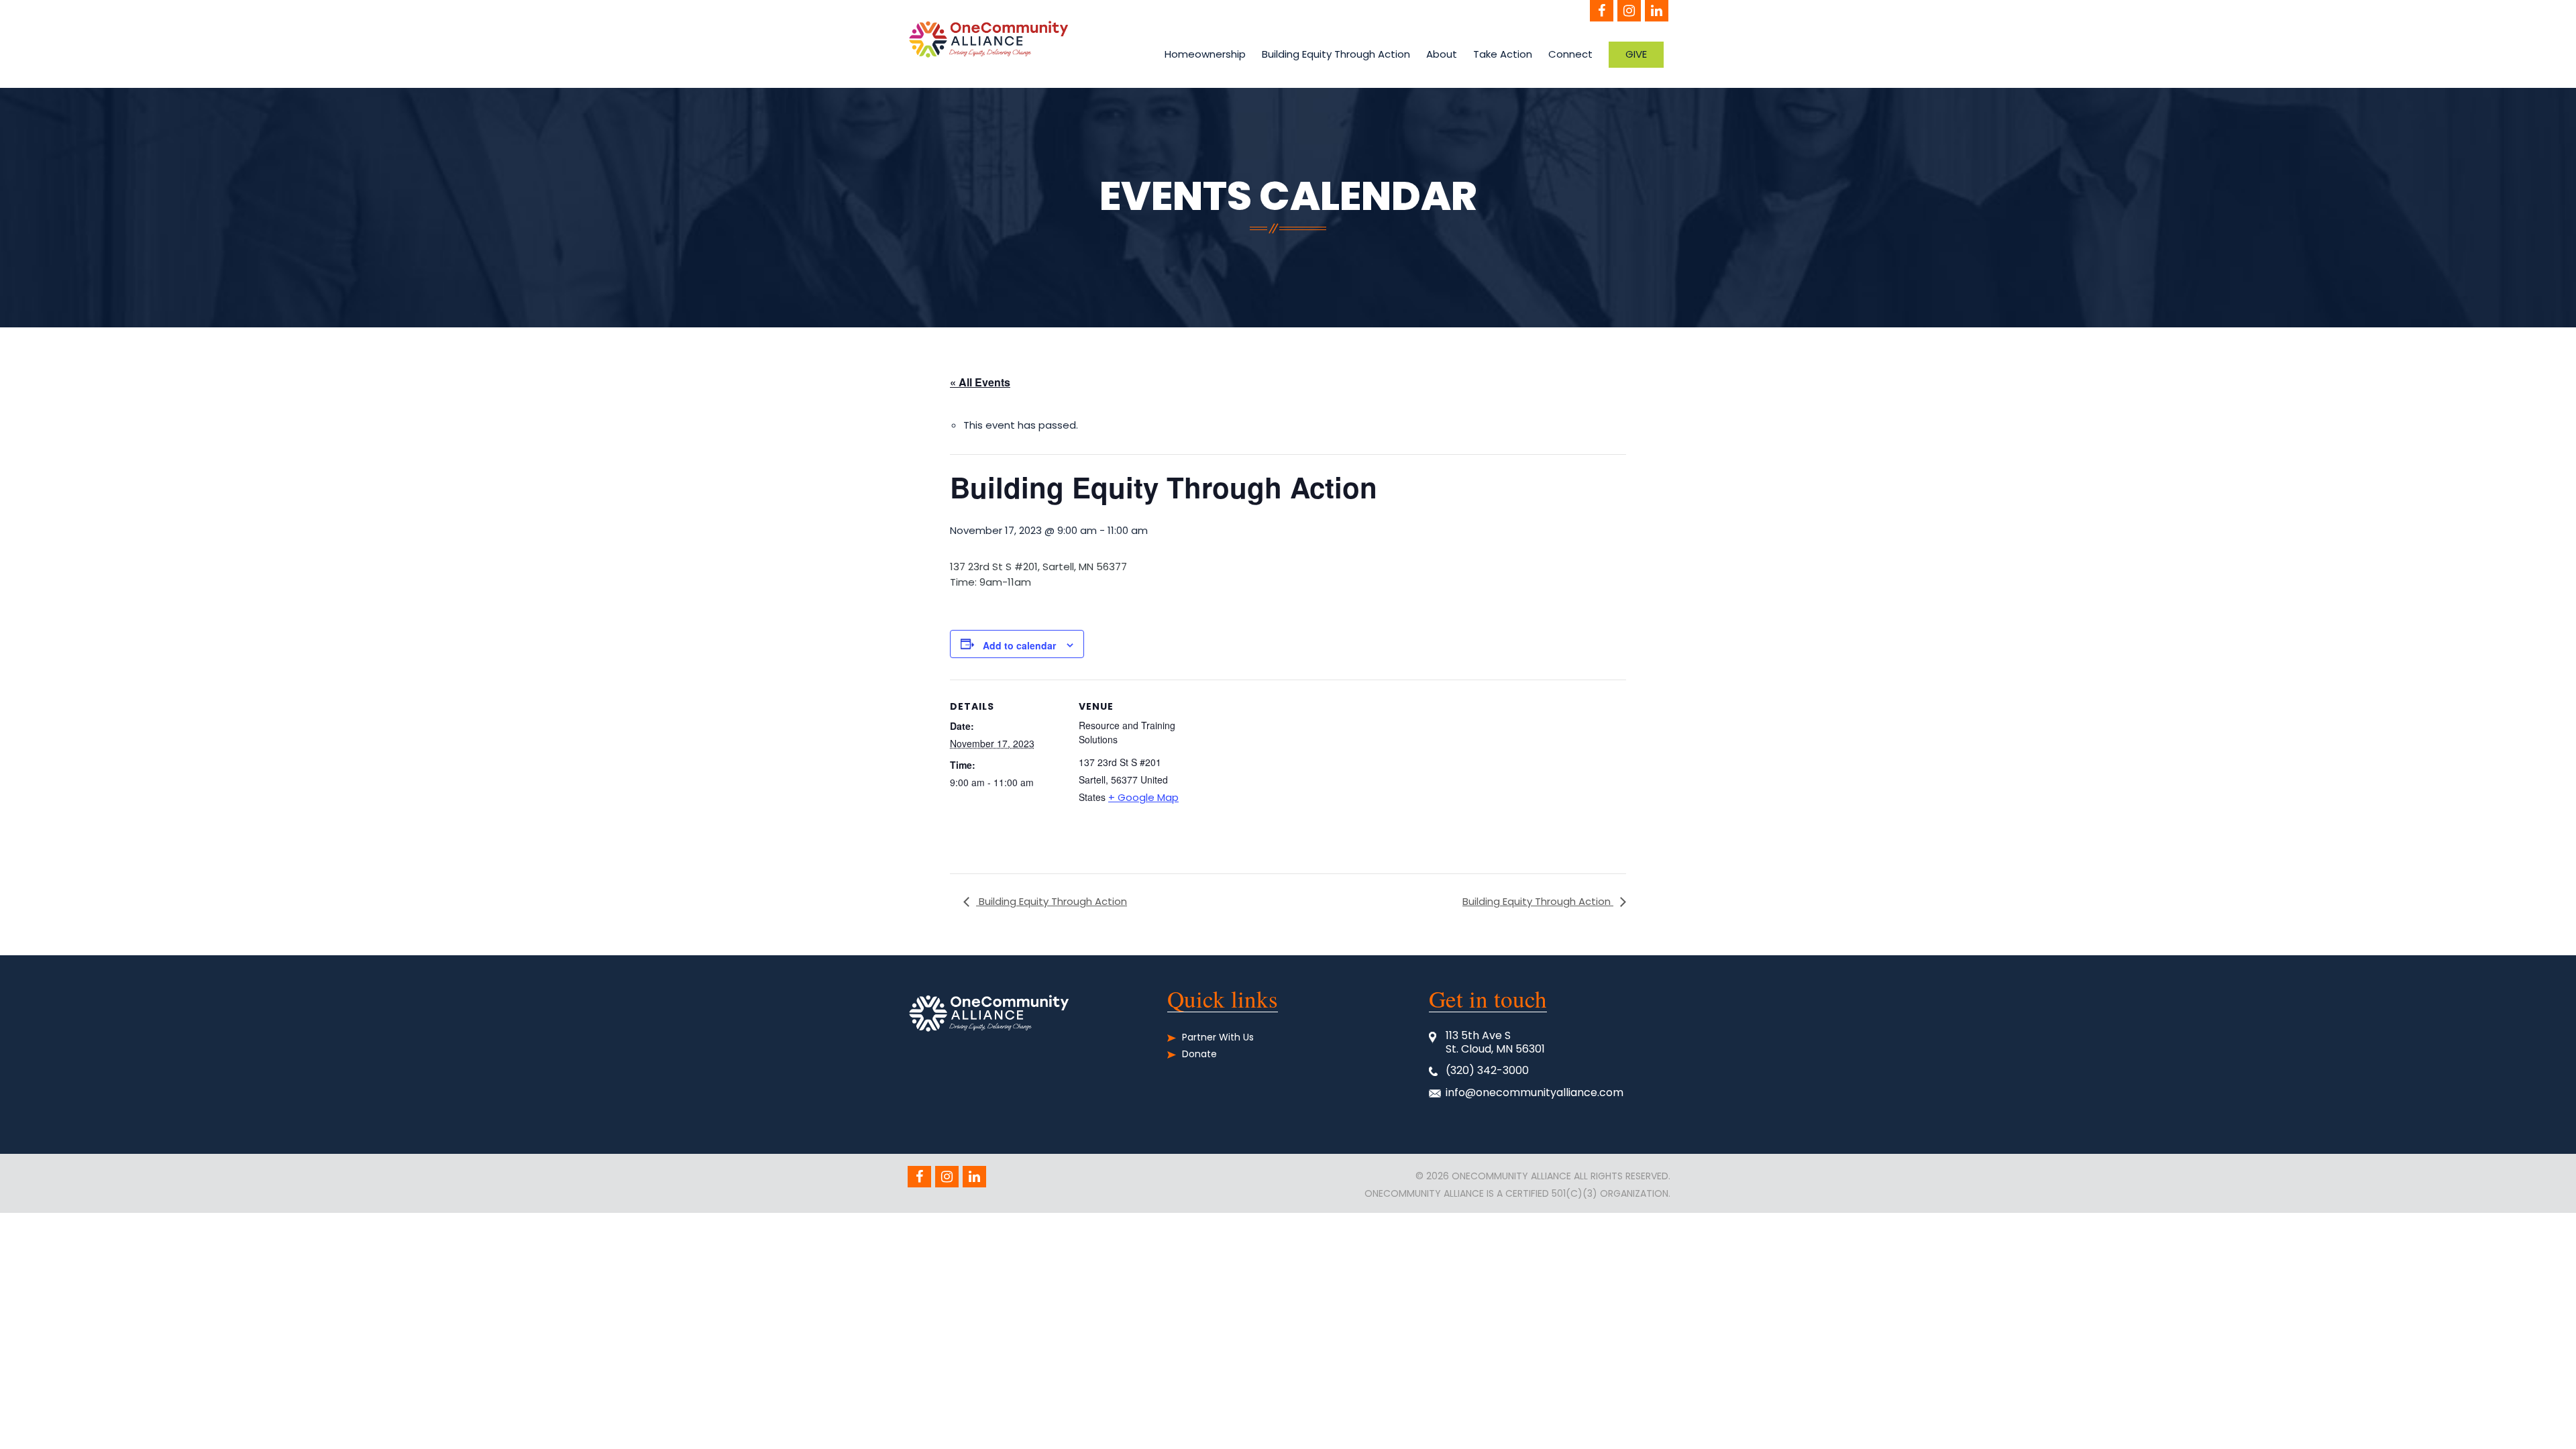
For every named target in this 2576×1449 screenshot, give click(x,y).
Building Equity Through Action (1336, 54)
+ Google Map (1143, 797)
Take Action (1503, 54)
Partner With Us (1218, 1037)
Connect (1570, 54)
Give (1636, 54)
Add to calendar (1019, 645)
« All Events (980, 382)
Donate (1199, 1054)
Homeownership (1205, 54)
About (1442, 54)
